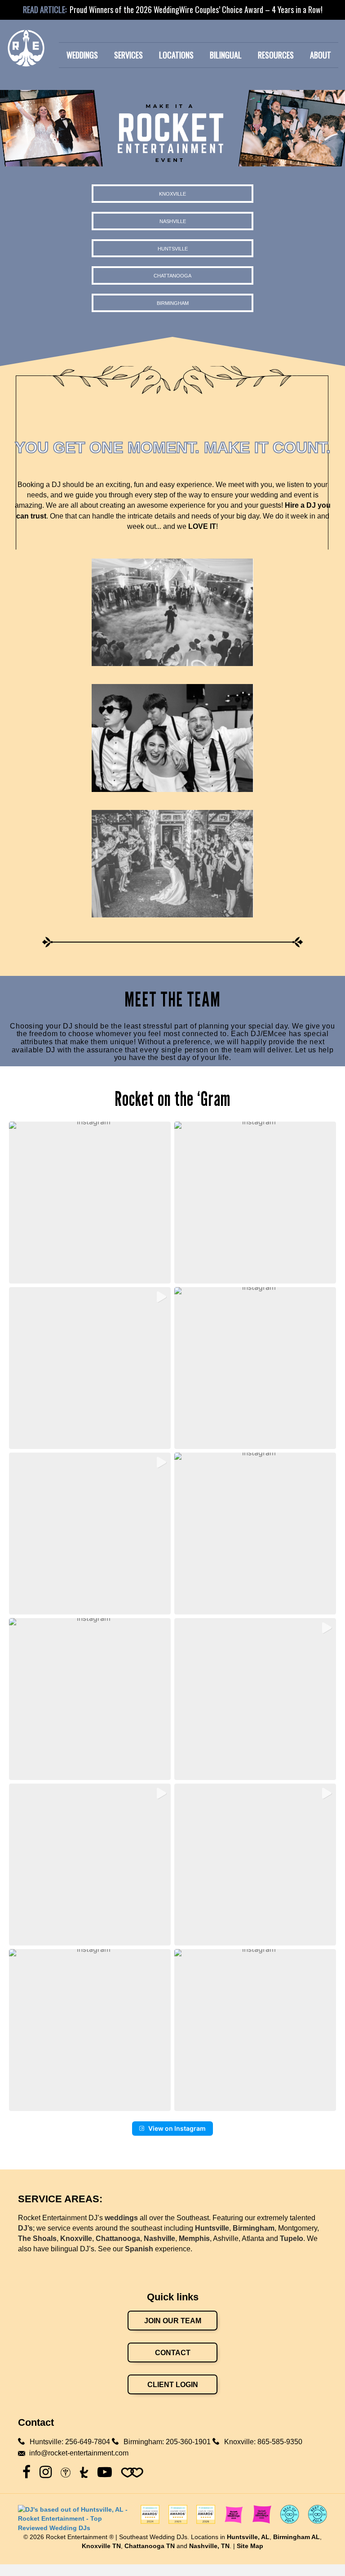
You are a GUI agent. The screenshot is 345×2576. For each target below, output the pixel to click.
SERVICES (128, 55)
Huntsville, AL (248, 2537)
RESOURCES (276, 55)
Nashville (159, 2238)
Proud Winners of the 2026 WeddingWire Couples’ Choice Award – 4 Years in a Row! (196, 9)
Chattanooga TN (150, 2546)
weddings (121, 2218)
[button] (90, 1203)
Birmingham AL (296, 2537)
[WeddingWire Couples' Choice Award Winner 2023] (75, 2518)
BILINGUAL (226, 55)
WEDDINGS (82, 55)
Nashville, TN (209, 2546)
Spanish (139, 2249)
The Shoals (37, 2238)
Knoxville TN (101, 2546)
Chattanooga (118, 2238)
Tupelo (292, 2238)
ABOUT (321, 55)
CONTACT (173, 2353)
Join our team (173, 2321)
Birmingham (254, 2228)
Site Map (250, 2546)
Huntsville (212, 2228)
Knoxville (76, 2238)
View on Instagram (177, 2128)
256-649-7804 (88, 2442)
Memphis (194, 2238)
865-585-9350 (280, 2442)
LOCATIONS (176, 55)
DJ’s (25, 2228)
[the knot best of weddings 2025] (234, 2519)
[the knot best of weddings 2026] (262, 2519)
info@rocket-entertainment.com (79, 2453)
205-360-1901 (188, 2442)
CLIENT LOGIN (173, 2385)
